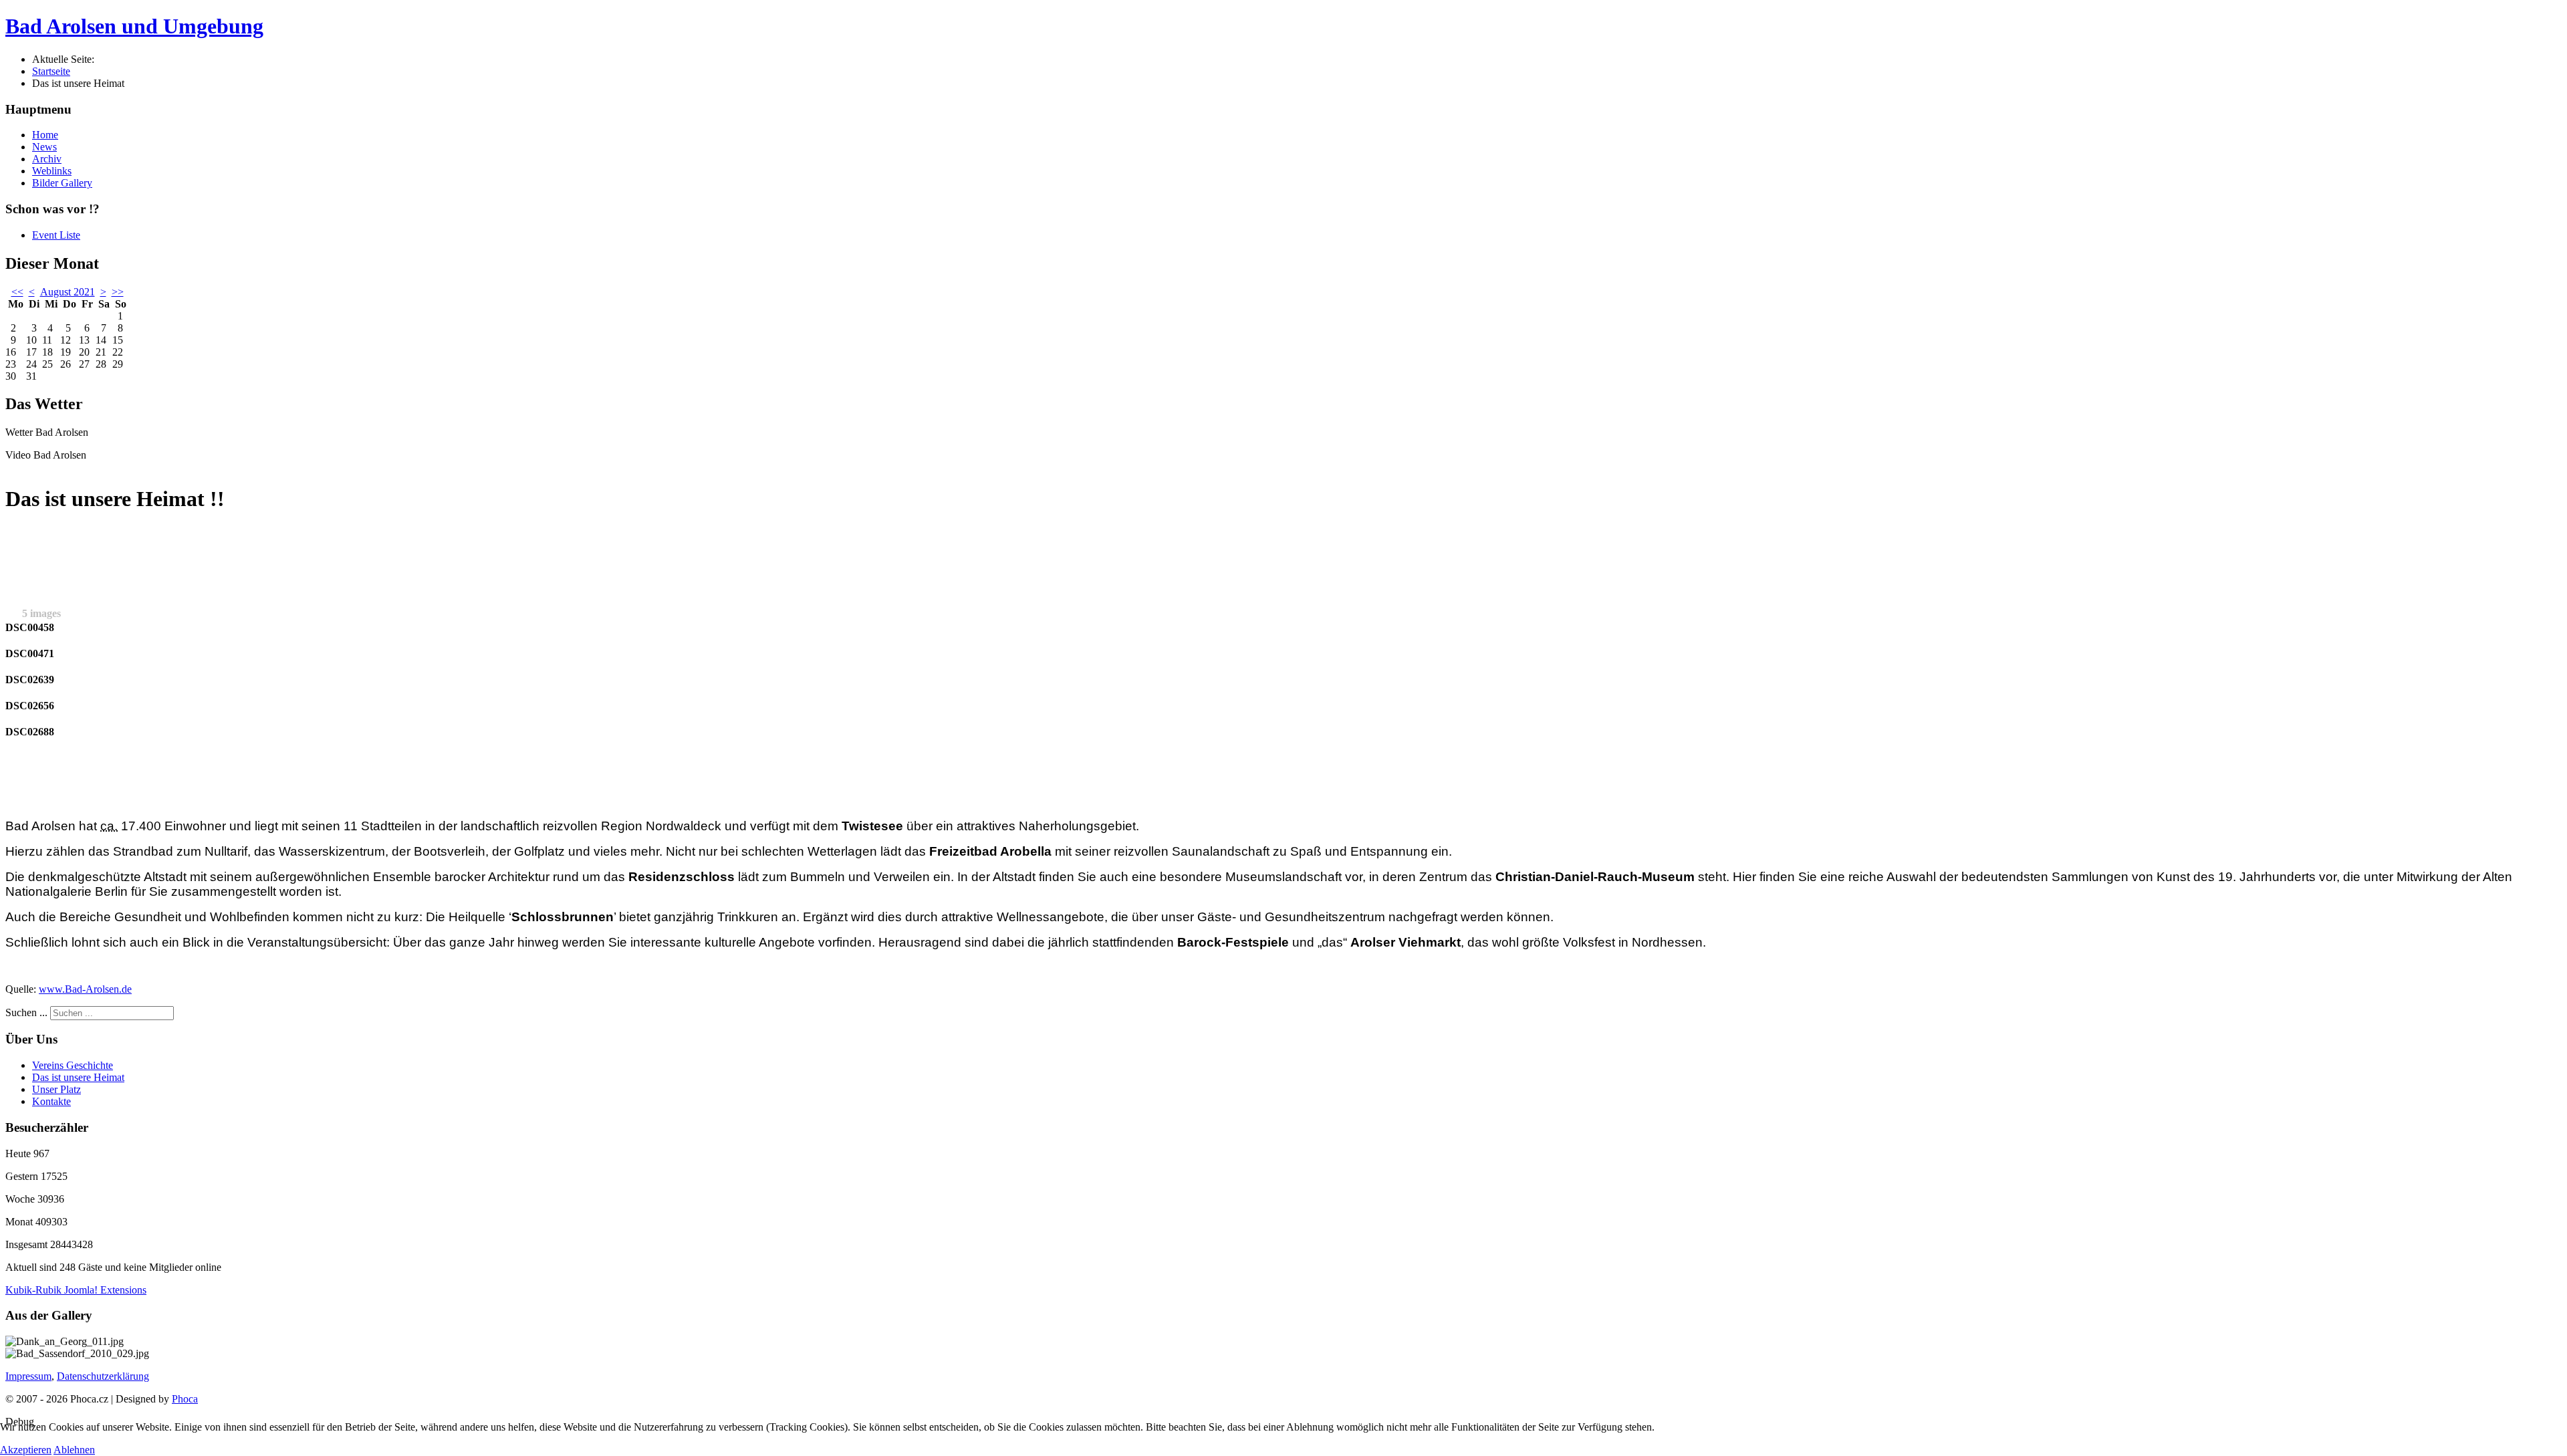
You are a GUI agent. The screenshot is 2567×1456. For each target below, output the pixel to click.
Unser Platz (56, 1089)
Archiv (47, 159)
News (44, 147)
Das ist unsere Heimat (78, 1077)
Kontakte (51, 1101)
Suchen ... (26, 1012)
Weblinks (52, 171)
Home (45, 135)
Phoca (185, 1399)
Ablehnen (74, 1450)
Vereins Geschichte (73, 1065)
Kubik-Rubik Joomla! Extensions (76, 1290)
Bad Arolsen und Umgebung (134, 26)
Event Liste (56, 235)
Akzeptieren (26, 1450)
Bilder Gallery (62, 183)
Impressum (28, 1376)
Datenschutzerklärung (103, 1376)
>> (118, 292)
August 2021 (68, 292)
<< (17, 292)
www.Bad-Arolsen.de (85, 989)
